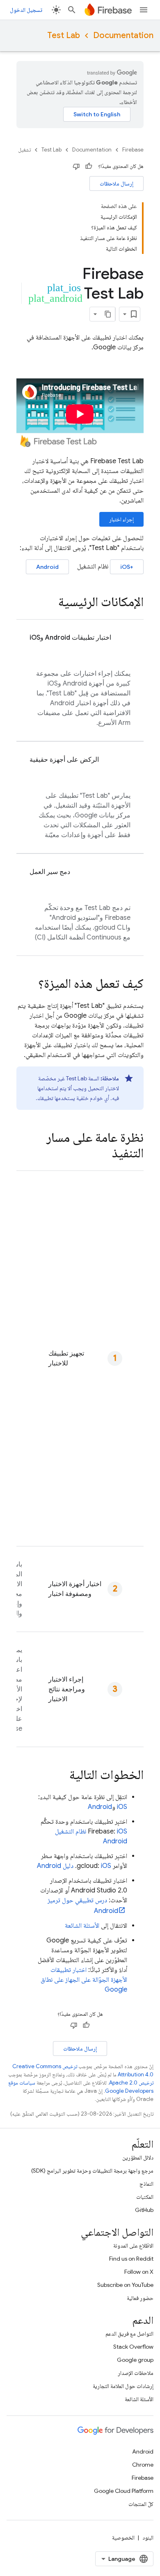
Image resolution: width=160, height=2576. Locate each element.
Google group (135, 2360)
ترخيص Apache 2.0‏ (131, 2083)
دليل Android (55, 1866)
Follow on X (139, 2272)
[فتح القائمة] (144, 10)
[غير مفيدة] (76, 166)
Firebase (133, 150)
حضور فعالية (140, 2298)
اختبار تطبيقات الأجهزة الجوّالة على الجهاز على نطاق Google (84, 1980)
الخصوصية (123, 2538)
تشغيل (24, 150)
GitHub (144, 2210)
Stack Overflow (133, 2347)
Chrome (143, 2465)
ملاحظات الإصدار (136, 2373)
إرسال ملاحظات (117, 183)
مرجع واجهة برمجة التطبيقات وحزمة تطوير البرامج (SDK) (92, 2171)
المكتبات (145, 2197)
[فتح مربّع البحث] (72, 10)
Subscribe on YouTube (125, 2285)
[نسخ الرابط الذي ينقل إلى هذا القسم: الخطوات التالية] (61, 1776)
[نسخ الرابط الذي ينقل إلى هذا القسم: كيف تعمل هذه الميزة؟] (30, 985)
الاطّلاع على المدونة (133, 2246)
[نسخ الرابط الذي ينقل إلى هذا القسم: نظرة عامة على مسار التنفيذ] (104, 1154)
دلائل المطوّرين (138, 2157)
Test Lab (64, 35)
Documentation (123, 35)
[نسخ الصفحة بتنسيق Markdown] (108, 314)
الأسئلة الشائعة (82, 1926)
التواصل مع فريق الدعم (129, 2334)
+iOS (127, 567)
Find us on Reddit (131, 2259)
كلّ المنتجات (141, 2504)
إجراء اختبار (121, 519)
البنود (148, 2538)
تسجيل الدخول (26, 10)
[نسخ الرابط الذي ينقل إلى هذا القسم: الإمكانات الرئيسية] (50, 603)
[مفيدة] (89, 166)
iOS (122, 1807)
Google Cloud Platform (124, 2491)
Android (47, 567)
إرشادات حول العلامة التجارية (123, 2386)
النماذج (146, 2184)
